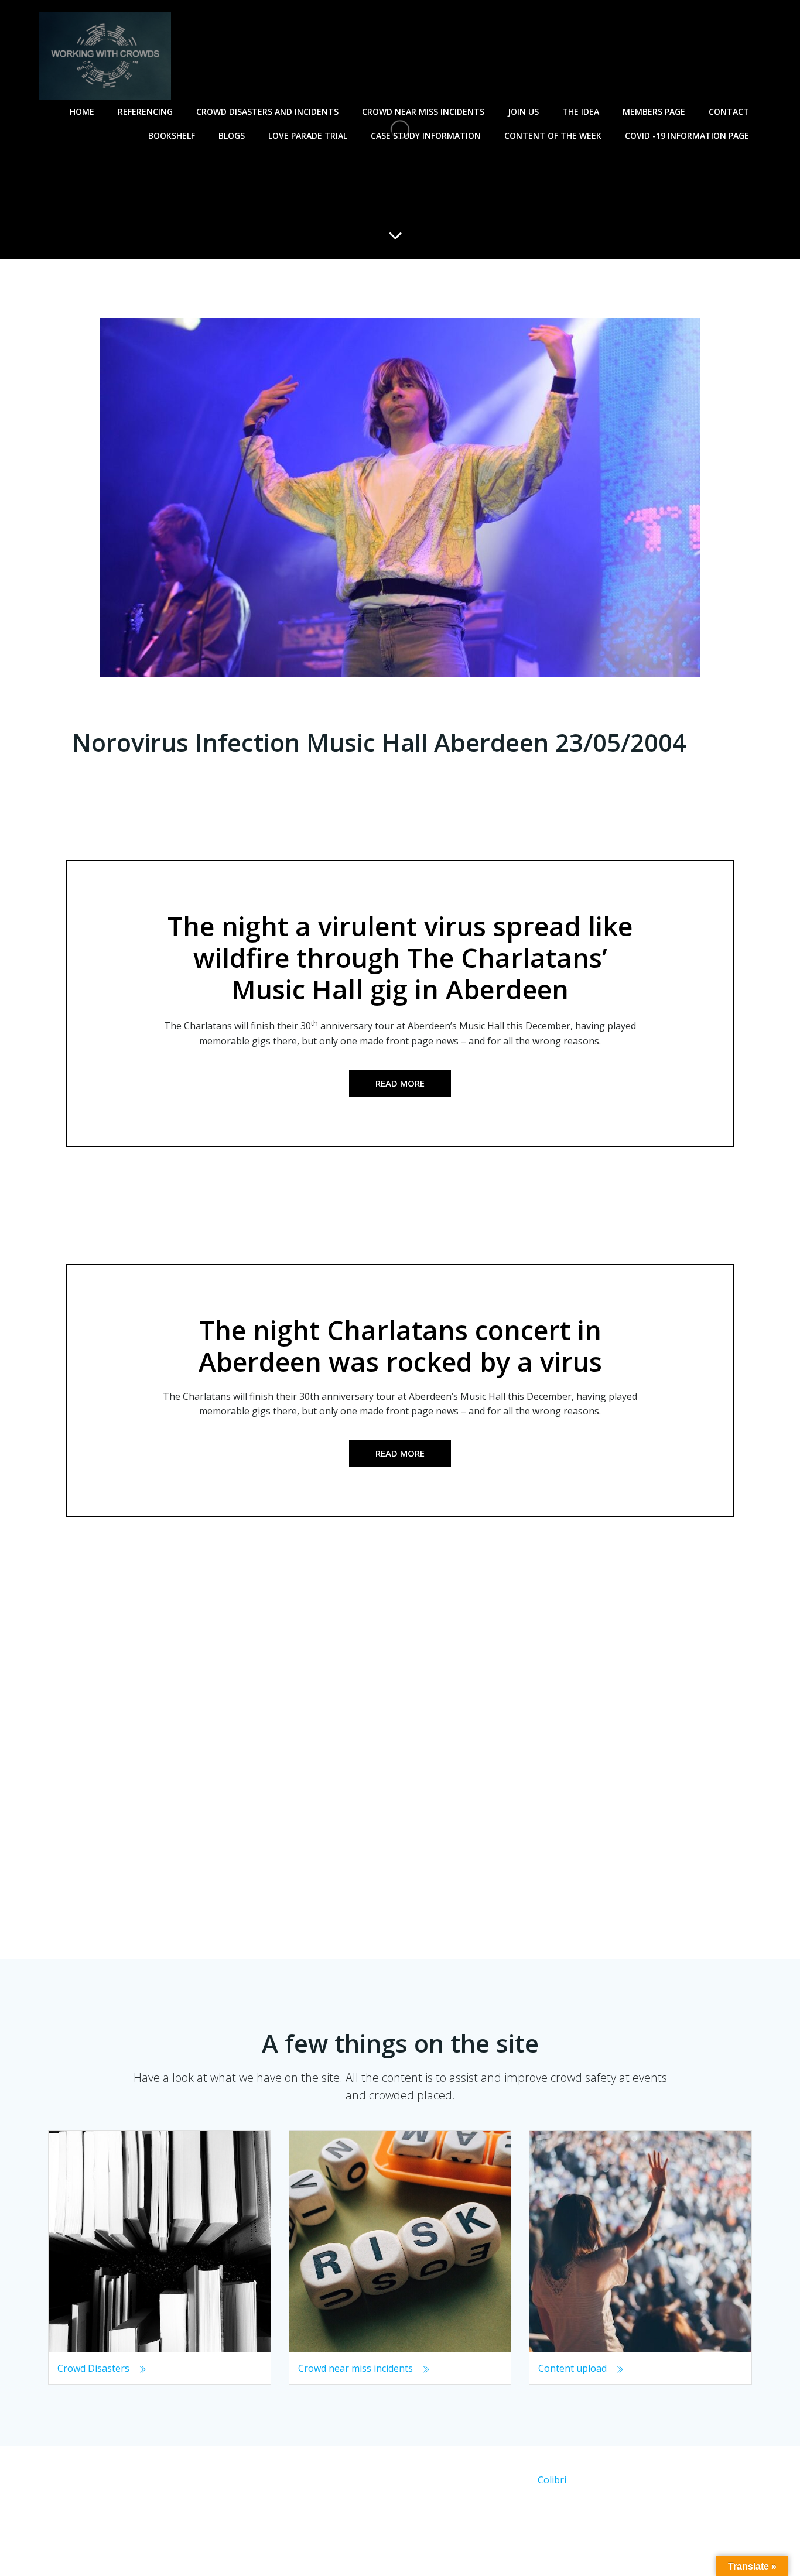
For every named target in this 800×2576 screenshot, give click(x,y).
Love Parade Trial (308, 136)
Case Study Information (426, 136)
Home (82, 112)
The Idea (581, 112)
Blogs (232, 136)
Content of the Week (553, 136)
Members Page (654, 112)
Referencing (145, 112)
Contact (729, 112)
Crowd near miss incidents (423, 112)
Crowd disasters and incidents (267, 112)
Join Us (523, 112)
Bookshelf (172, 136)
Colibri (552, 2480)
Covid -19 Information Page (687, 136)
